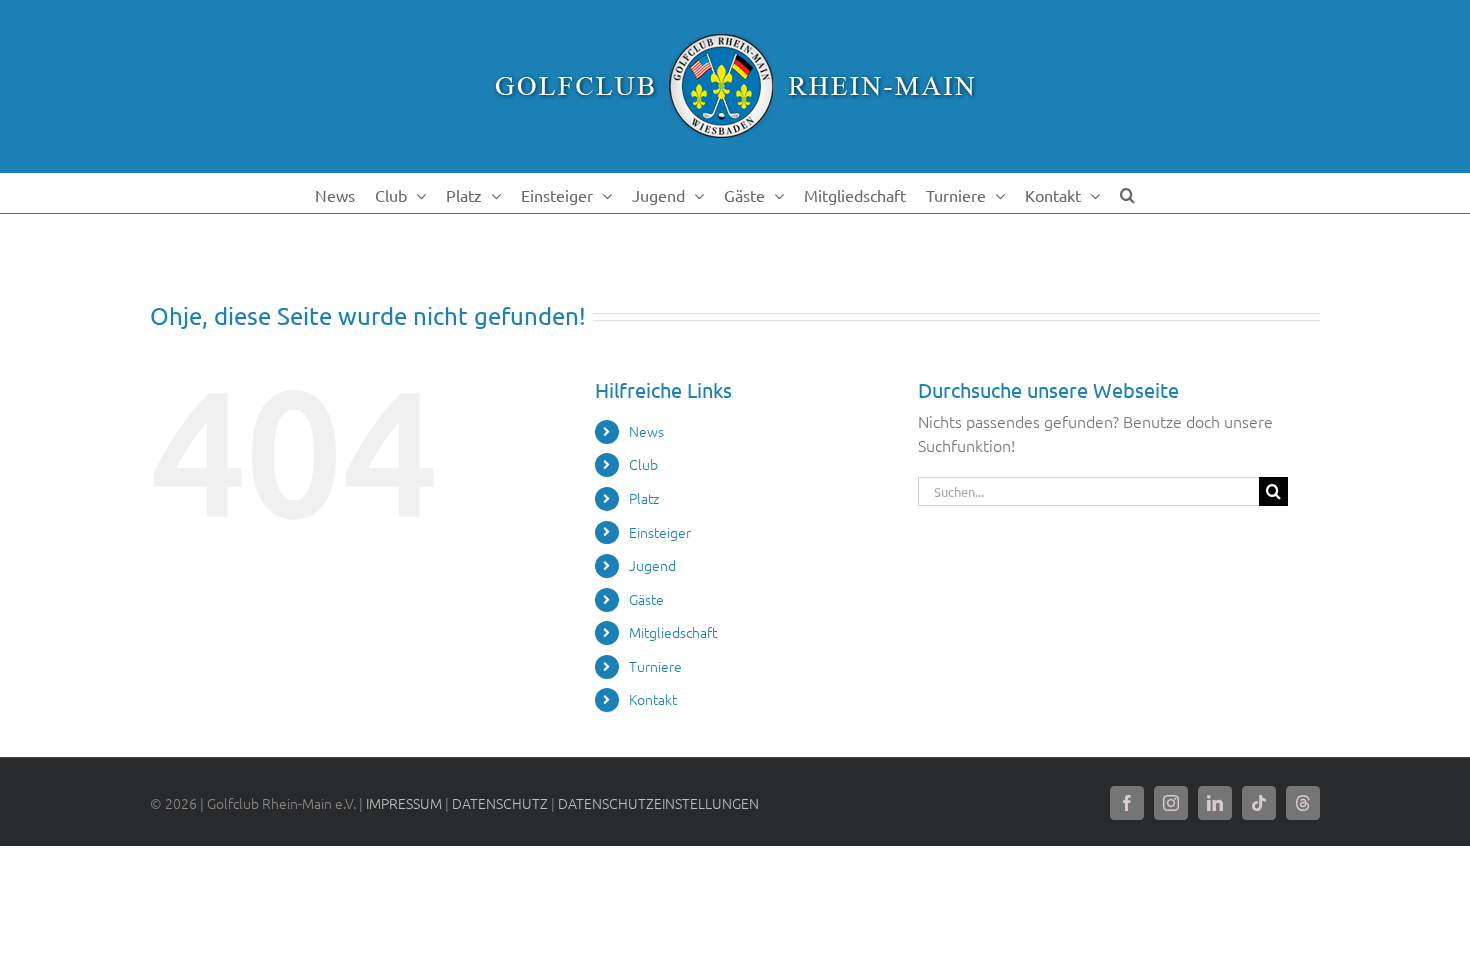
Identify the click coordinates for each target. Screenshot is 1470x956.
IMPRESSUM (404, 803)
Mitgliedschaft (673, 632)
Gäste (646, 599)
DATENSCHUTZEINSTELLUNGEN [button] (658, 803)
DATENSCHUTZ (500, 803)
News (646, 431)
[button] (1127, 193)
